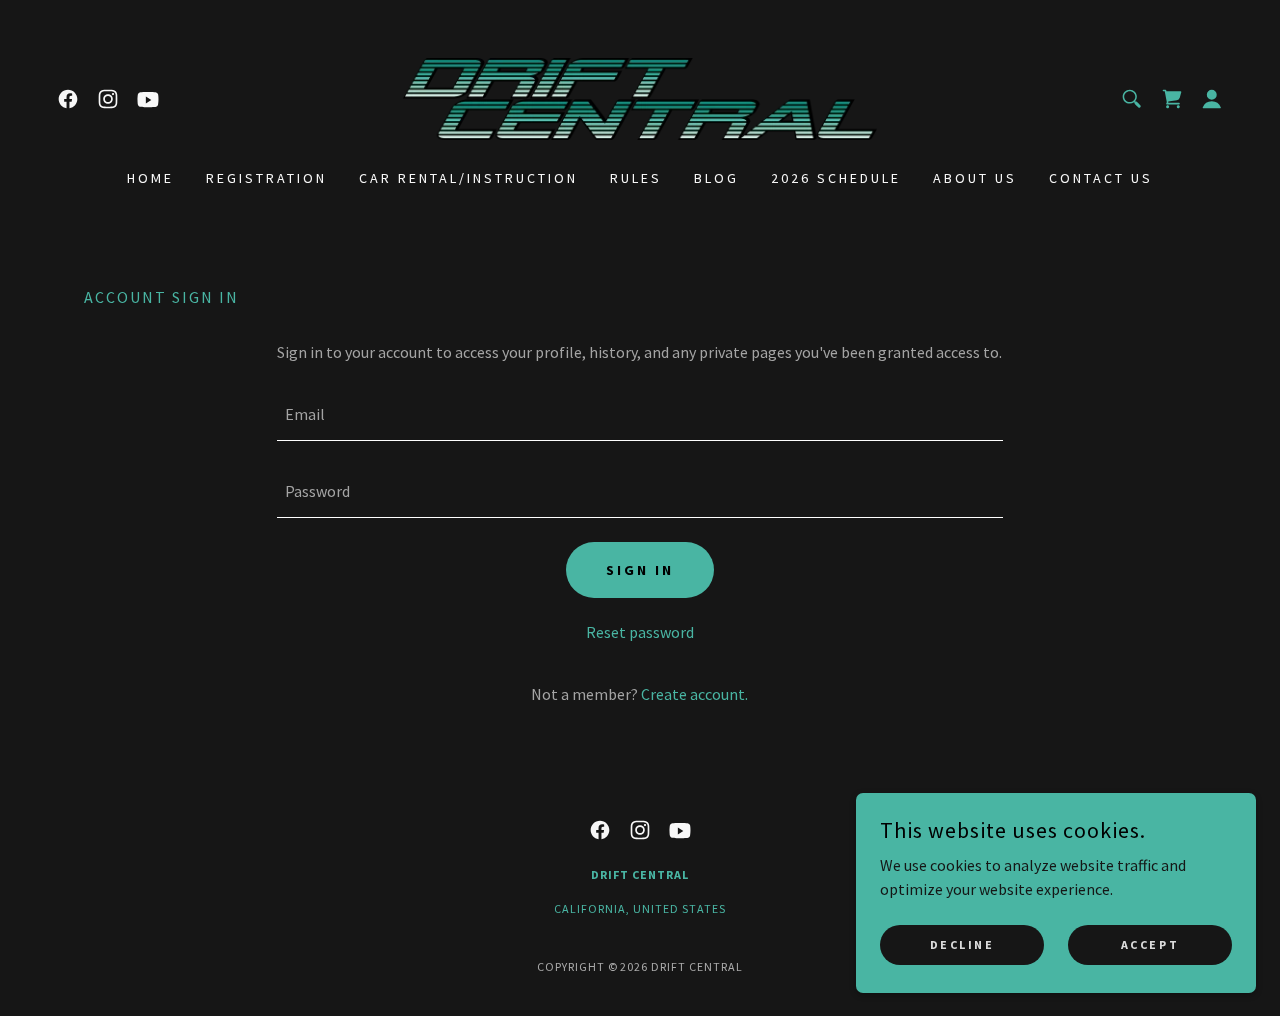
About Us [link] (975, 178)
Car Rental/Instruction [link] (468, 178)
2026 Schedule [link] (836, 178)
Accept (1150, 944)
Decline (962, 944)
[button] (1212, 99)
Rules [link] (636, 178)
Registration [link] (266, 178)
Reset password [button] (640, 632)
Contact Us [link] (1101, 178)
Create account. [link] (694, 694)
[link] (68, 99)
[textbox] (639, 414)
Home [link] (150, 178)
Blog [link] (716, 178)
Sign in (640, 570)
